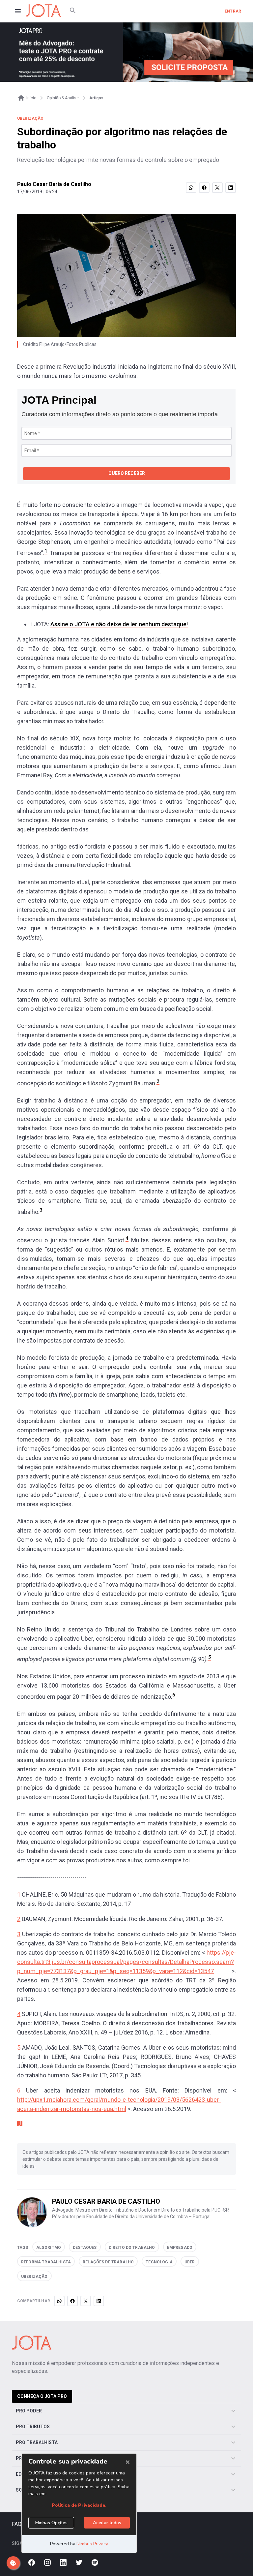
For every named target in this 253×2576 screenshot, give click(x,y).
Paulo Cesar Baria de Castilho (54, 184)
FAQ (17, 2524)
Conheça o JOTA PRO (42, 2396)
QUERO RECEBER (127, 473)
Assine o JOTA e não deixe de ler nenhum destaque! (119, 624)
